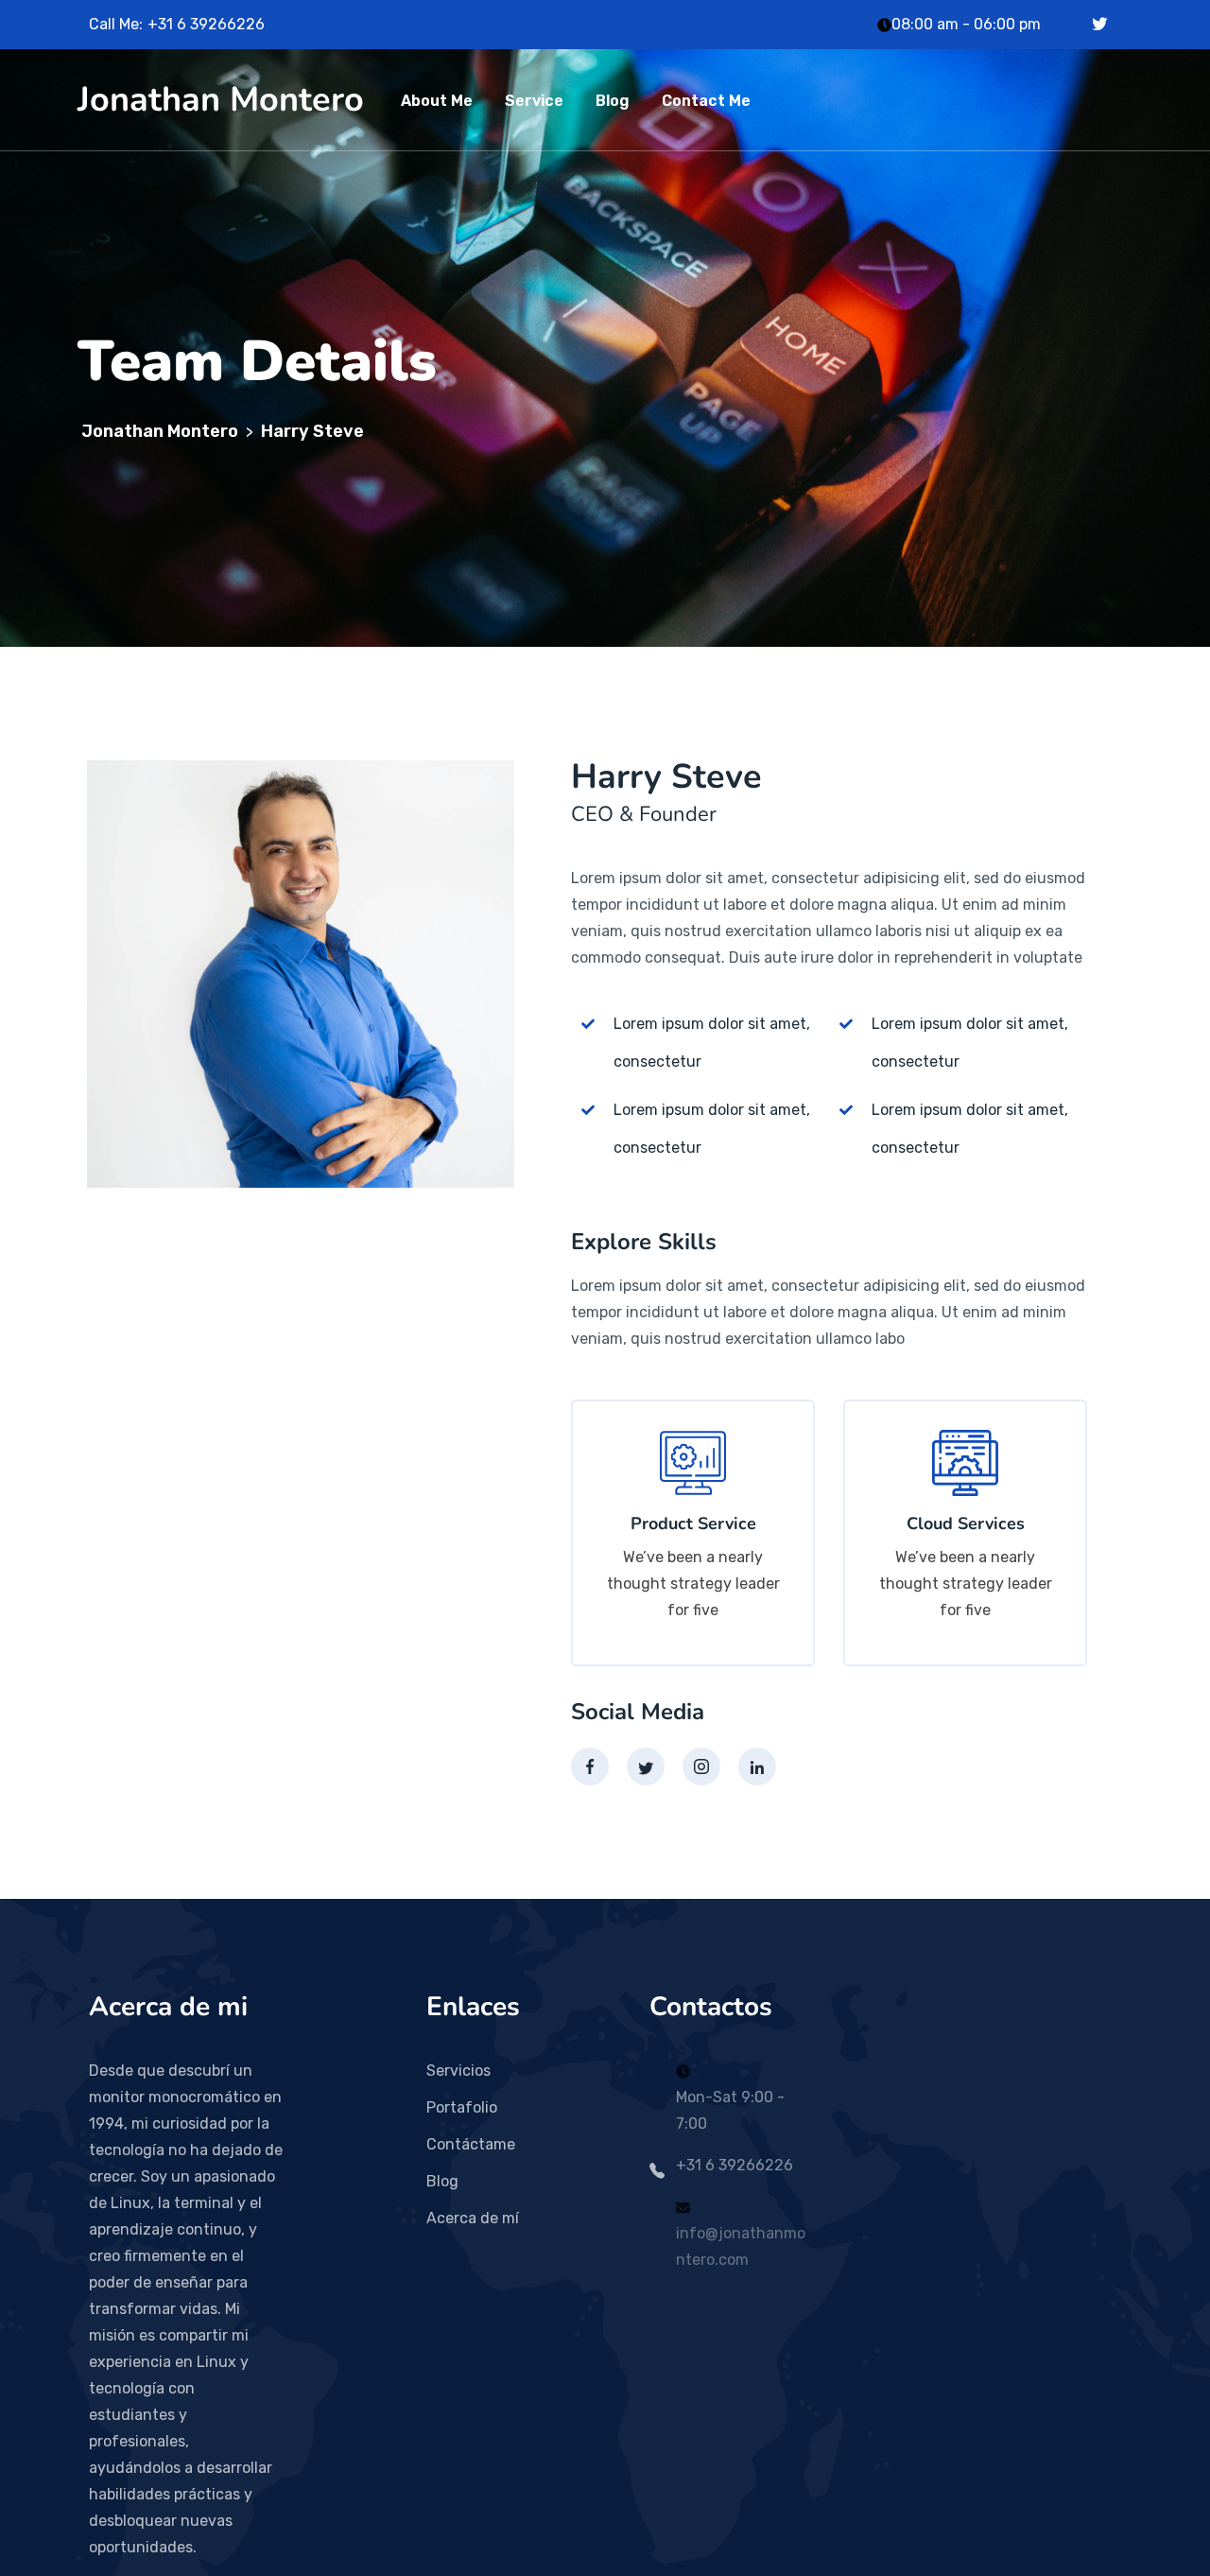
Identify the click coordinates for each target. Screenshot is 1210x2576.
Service (534, 101)
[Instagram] (701, 1767)
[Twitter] (1099, 24)
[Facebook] (590, 1767)
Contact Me (706, 101)
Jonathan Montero (221, 100)
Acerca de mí (473, 2218)
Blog (613, 101)
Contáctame (471, 2144)
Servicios (458, 2071)
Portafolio (462, 2107)
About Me (437, 101)
